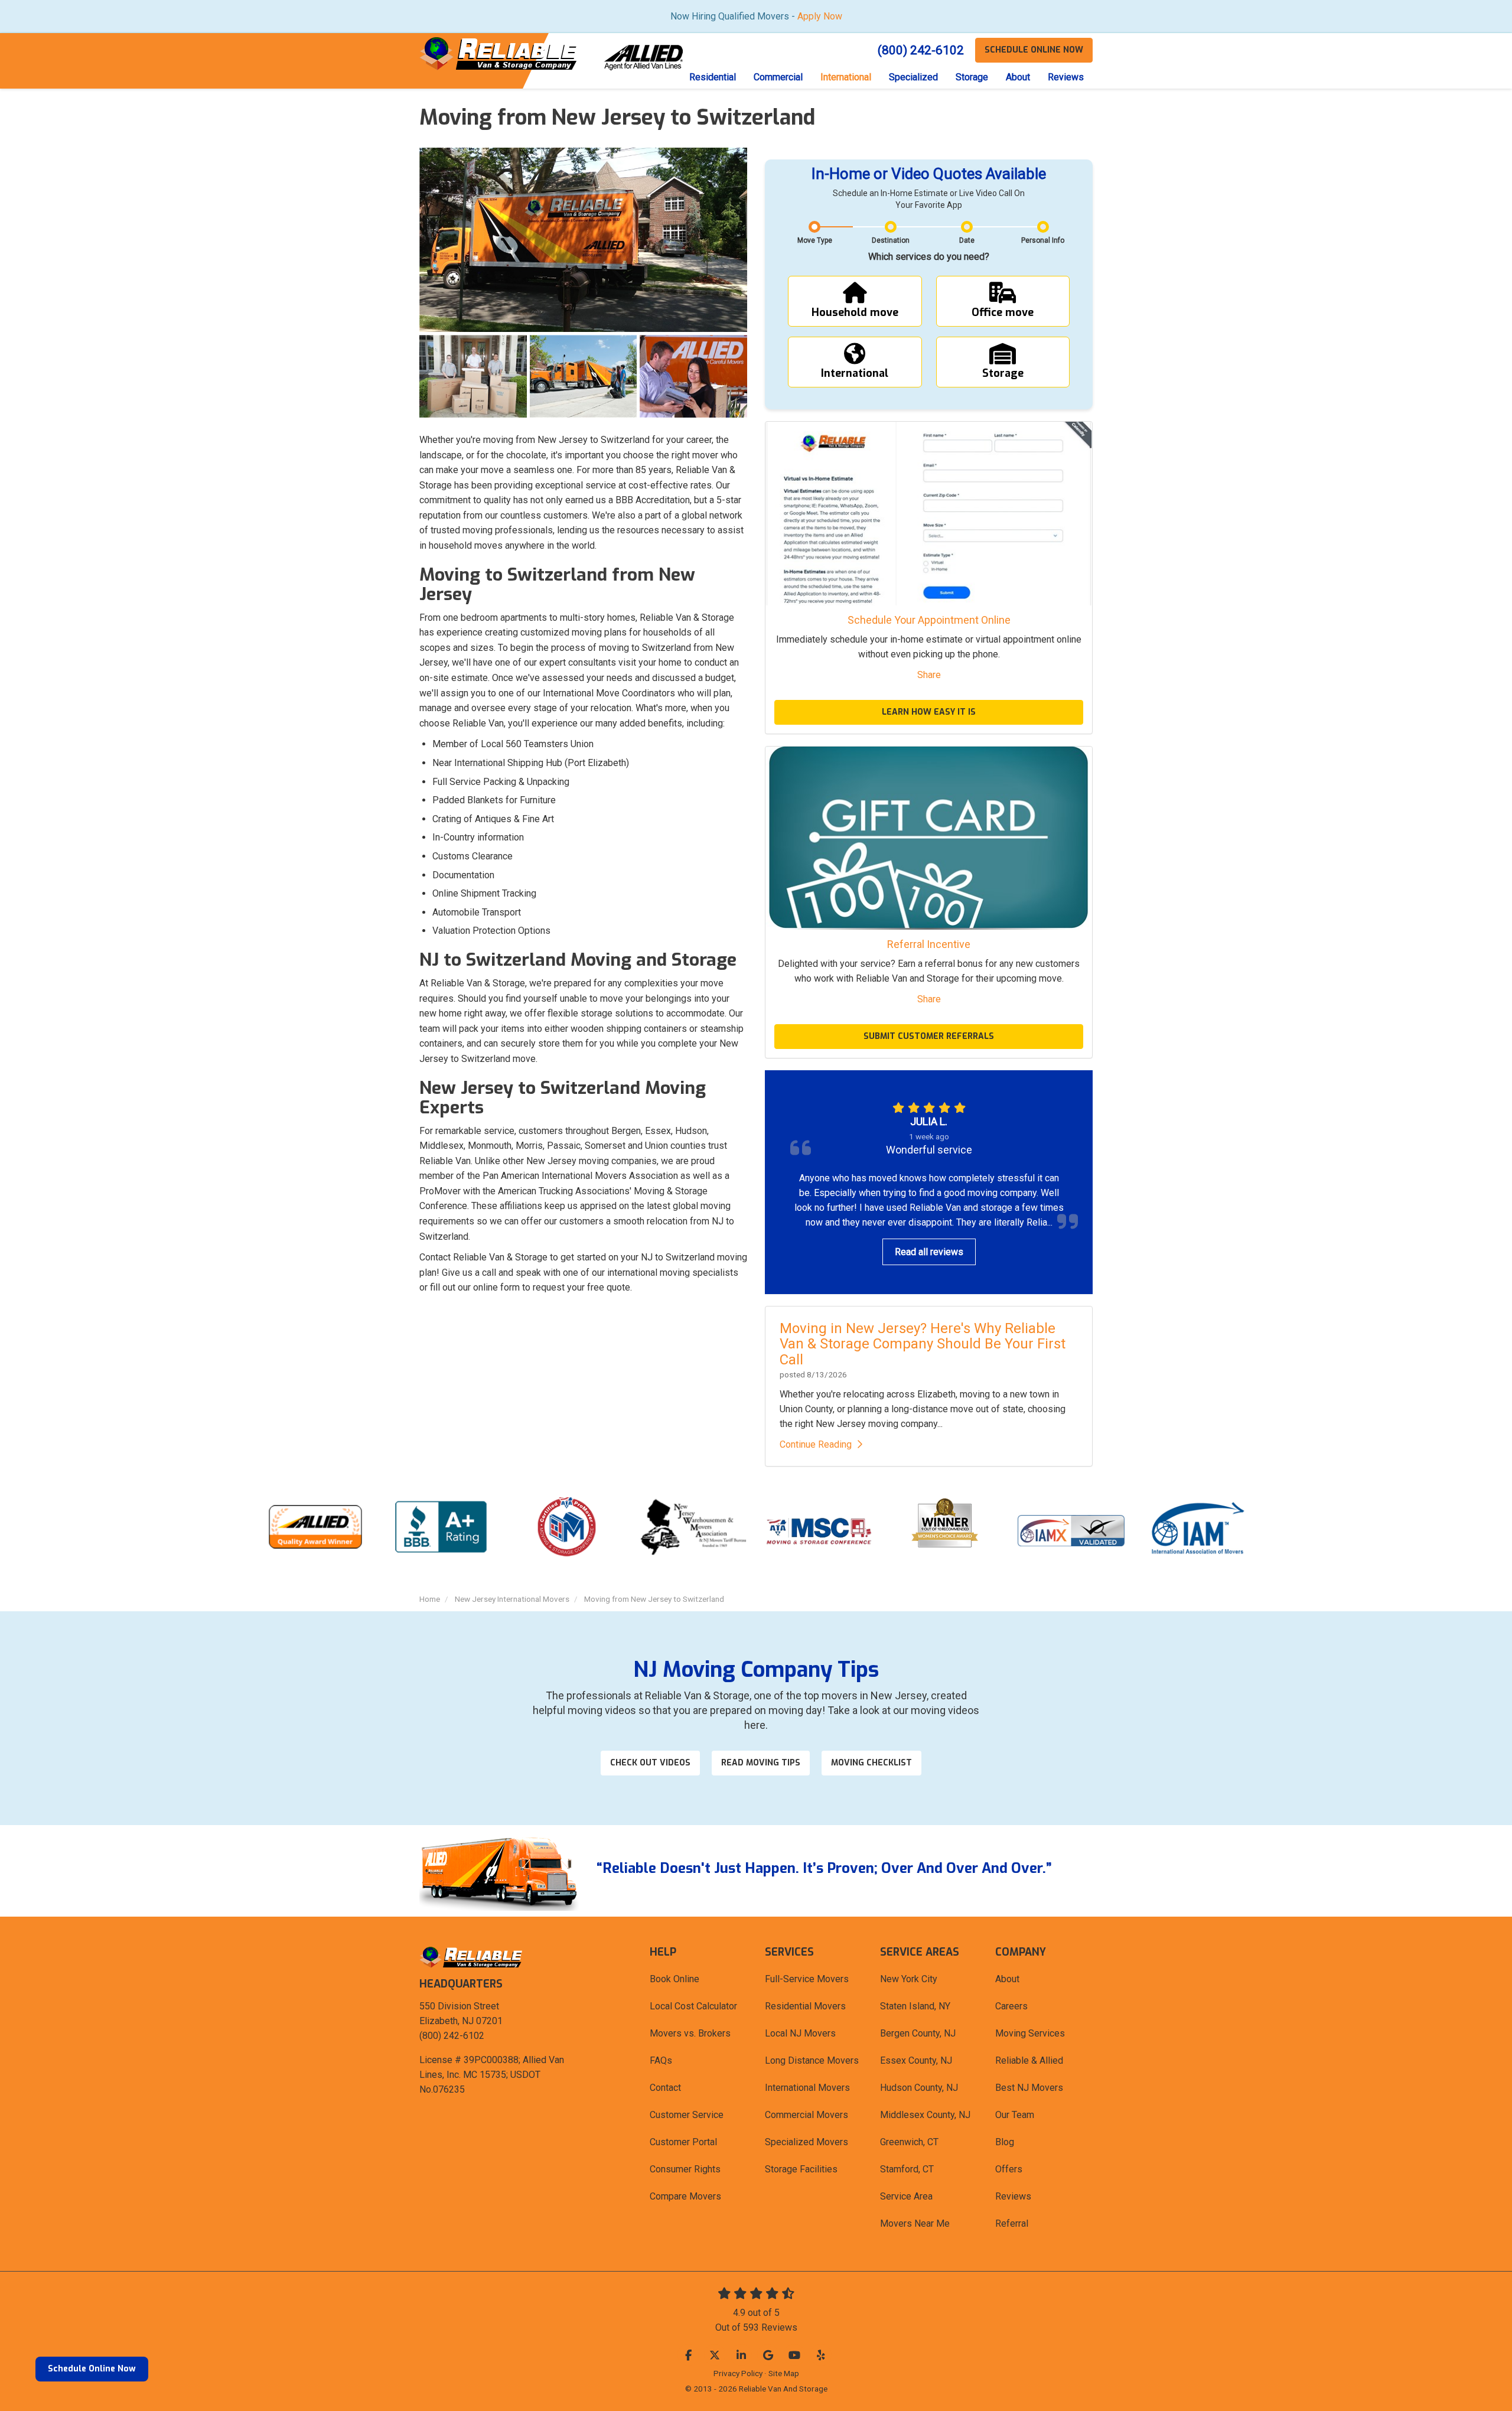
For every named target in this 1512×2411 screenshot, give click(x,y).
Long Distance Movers (812, 2060)
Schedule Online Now (92, 2369)
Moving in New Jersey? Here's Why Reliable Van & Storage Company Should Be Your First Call (923, 1344)
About (1007, 1979)
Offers (1009, 2169)
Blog (1005, 2142)
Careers (1011, 2006)
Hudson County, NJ (919, 2088)
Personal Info (1043, 240)
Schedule (1034, 50)
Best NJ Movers (1029, 2088)
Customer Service (687, 2115)
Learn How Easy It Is (929, 712)
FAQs (661, 2060)
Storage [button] (972, 77)
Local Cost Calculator (693, 2006)
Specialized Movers (806, 2142)
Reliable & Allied (1029, 2060)
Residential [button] (713, 77)
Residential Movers (805, 2006)
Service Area (906, 2196)
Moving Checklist (871, 1763)
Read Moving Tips (761, 1763)
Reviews (1013, 2196)
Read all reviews (929, 1252)
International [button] (846, 77)
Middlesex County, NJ (925, 2115)
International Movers (807, 2088)
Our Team (1015, 2115)
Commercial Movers (806, 2115)
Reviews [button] (1066, 77)
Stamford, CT (907, 2169)
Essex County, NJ (916, 2060)
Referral (1012, 2223)
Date (967, 240)
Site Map (784, 2373)
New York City (909, 1979)
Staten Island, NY (915, 2006)
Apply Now (820, 16)
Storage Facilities (801, 2169)
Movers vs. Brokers (690, 2033)
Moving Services (1030, 2033)
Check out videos (650, 1763)
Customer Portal (683, 2142)
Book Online (674, 1979)
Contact (665, 2088)
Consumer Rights (685, 2169)
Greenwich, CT (909, 2142)
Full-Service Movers (807, 1979)
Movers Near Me (915, 2223)
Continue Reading (816, 1444)
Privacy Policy (738, 2373)
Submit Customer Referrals (929, 1036)
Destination (891, 240)
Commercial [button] (778, 77)
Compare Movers (685, 2196)
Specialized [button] (913, 77)
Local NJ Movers (800, 2033)
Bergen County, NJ (918, 2033)
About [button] (1018, 77)
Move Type (815, 240)
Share (929, 675)
